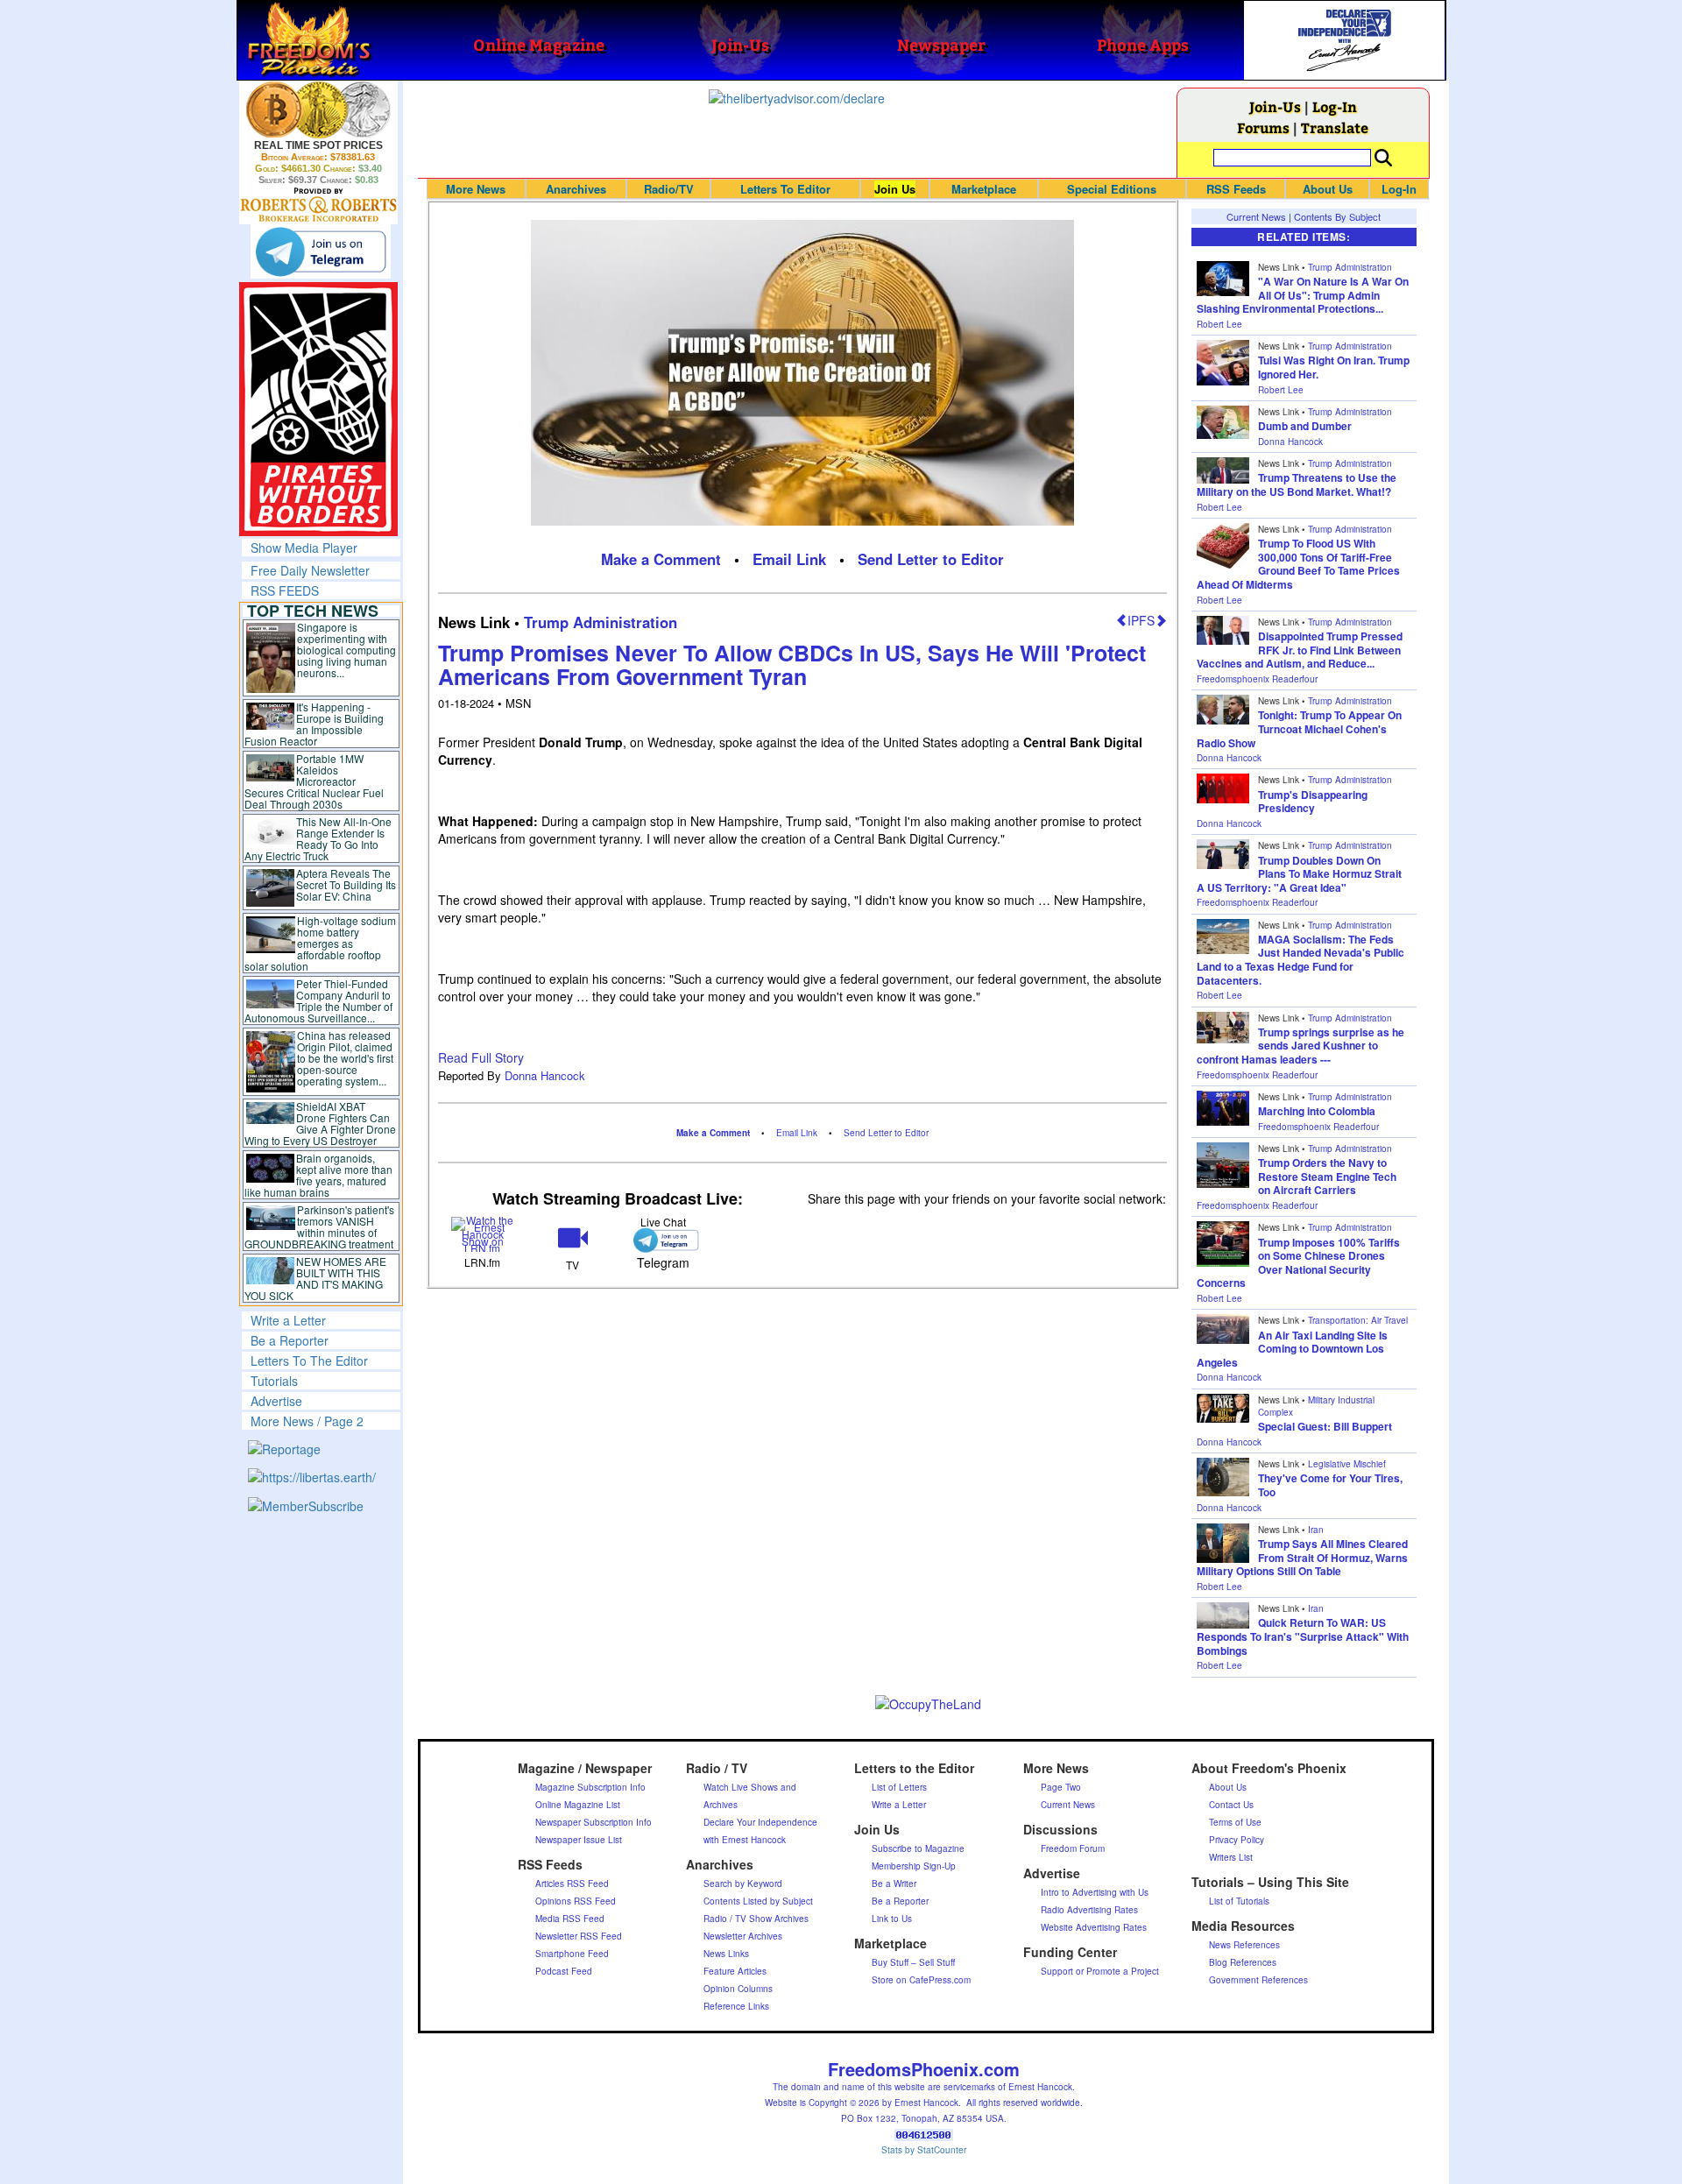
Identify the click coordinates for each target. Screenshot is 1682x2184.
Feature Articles (735, 1971)
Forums (1263, 127)
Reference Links (736, 2006)
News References (1244, 1945)
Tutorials (274, 1381)
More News (476, 189)
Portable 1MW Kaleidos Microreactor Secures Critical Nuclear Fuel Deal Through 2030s (314, 781)
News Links (726, 1954)
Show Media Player (304, 548)
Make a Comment (661, 559)
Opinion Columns (738, 1989)
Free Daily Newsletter (310, 570)
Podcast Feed (564, 1971)
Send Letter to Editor (931, 559)
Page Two (1061, 1787)
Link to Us (892, 1919)
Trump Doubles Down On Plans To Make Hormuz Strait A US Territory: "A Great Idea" (1299, 874)
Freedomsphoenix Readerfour (1257, 679)
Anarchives (576, 189)
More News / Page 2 (307, 1421)
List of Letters (899, 1787)
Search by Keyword (743, 1884)
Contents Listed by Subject (758, 1901)
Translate (1335, 127)
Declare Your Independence (760, 1822)
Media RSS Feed (570, 1919)
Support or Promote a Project (1100, 1971)
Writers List (1231, 1857)
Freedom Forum (1073, 1848)
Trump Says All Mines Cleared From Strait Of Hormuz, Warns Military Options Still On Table (1302, 1557)
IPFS (1141, 620)
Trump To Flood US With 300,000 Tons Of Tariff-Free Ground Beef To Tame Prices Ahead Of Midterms (1298, 564)
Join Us (895, 189)
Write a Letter (288, 1320)
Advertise (276, 1401)
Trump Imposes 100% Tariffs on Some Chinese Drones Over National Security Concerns (1298, 1263)
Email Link (789, 559)
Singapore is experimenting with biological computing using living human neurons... (346, 650)
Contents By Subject (1337, 216)
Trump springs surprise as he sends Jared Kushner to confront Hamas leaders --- (1300, 1046)
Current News (1256, 216)
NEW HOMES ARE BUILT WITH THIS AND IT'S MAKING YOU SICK (316, 1278)
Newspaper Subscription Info (594, 1822)
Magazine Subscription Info (590, 1787)
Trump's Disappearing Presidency (1313, 802)
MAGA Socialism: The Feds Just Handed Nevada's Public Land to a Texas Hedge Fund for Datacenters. (1300, 960)
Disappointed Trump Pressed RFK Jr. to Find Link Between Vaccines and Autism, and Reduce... (1300, 650)
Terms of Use (1235, 1822)
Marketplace (984, 189)
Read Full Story (481, 1057)
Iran (1316, 1530)
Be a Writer (894, 1884)
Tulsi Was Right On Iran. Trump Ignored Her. (1334, 367)
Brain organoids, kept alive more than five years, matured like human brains (319, 1175)
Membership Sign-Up (914, 1866)
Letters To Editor (785, 189)
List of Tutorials (1239, 1901)
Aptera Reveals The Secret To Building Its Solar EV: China (346, 884)
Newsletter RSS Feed (579, 1936)
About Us (1328, 189)
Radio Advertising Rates (1089, 1910)
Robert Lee (1219, 324)
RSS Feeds (1236, 189)
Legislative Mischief (1347, 1464)
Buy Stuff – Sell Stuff (913, 1962)
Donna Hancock (545, 1075)
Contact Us (1231, 1805)
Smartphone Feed (572, 1954)
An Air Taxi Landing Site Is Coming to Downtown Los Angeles (1292, 1349)
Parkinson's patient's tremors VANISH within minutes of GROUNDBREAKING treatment (319, 1226)
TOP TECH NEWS (313, 611)
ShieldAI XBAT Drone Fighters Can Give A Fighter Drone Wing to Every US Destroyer (321, 1123)
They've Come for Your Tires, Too (1330, 1485)
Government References (1258, 1980)
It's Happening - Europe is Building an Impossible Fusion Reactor (314, 724)
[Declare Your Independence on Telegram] (321, 251)
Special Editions (1112, 189)
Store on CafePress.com (921, 1980)
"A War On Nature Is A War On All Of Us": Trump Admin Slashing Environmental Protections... (1303, 295)
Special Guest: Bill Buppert (1325, 1426)
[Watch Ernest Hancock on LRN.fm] (483, 1232)
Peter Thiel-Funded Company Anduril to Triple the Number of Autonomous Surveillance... (319, 1000)
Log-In (1335, 106)
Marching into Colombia (1317, 1111)
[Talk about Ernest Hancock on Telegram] (663, 1240)
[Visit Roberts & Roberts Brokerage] (318, 110)
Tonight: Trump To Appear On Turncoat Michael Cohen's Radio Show (1299, 728)
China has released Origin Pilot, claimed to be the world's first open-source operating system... (345, 1058)
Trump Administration (601, 622)
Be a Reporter (290, 1340)
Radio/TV (669, 189)
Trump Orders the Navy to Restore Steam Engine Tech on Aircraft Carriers (1327, 1176)
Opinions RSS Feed (576, 1901)
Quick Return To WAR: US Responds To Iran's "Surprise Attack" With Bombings (1303, 1636)
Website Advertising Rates (1094, 1927)
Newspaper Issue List (579, 1840)
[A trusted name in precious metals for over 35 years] (318, 205)
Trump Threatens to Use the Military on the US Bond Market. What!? (1297, 484)
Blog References (1243, 1962)
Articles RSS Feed (572, 1884)
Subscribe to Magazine (918, 1848)
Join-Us (1275, 106)
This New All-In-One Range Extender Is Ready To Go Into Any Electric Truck (318, 838)
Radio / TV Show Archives (756, 1919)
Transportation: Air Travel (1358, 1320)
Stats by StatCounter (924, 2150)
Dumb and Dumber (1305, 426)
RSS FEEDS (285, 590)
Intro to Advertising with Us (1095, 1892)
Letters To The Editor (309, 1361)
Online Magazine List (578, 1805)
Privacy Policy (1237, 1840)
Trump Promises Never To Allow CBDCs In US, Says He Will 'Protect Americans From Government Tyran (792, 665)
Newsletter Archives (743, 1936)
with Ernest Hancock (745, 1840)
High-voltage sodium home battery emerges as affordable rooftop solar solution (320, 943)
